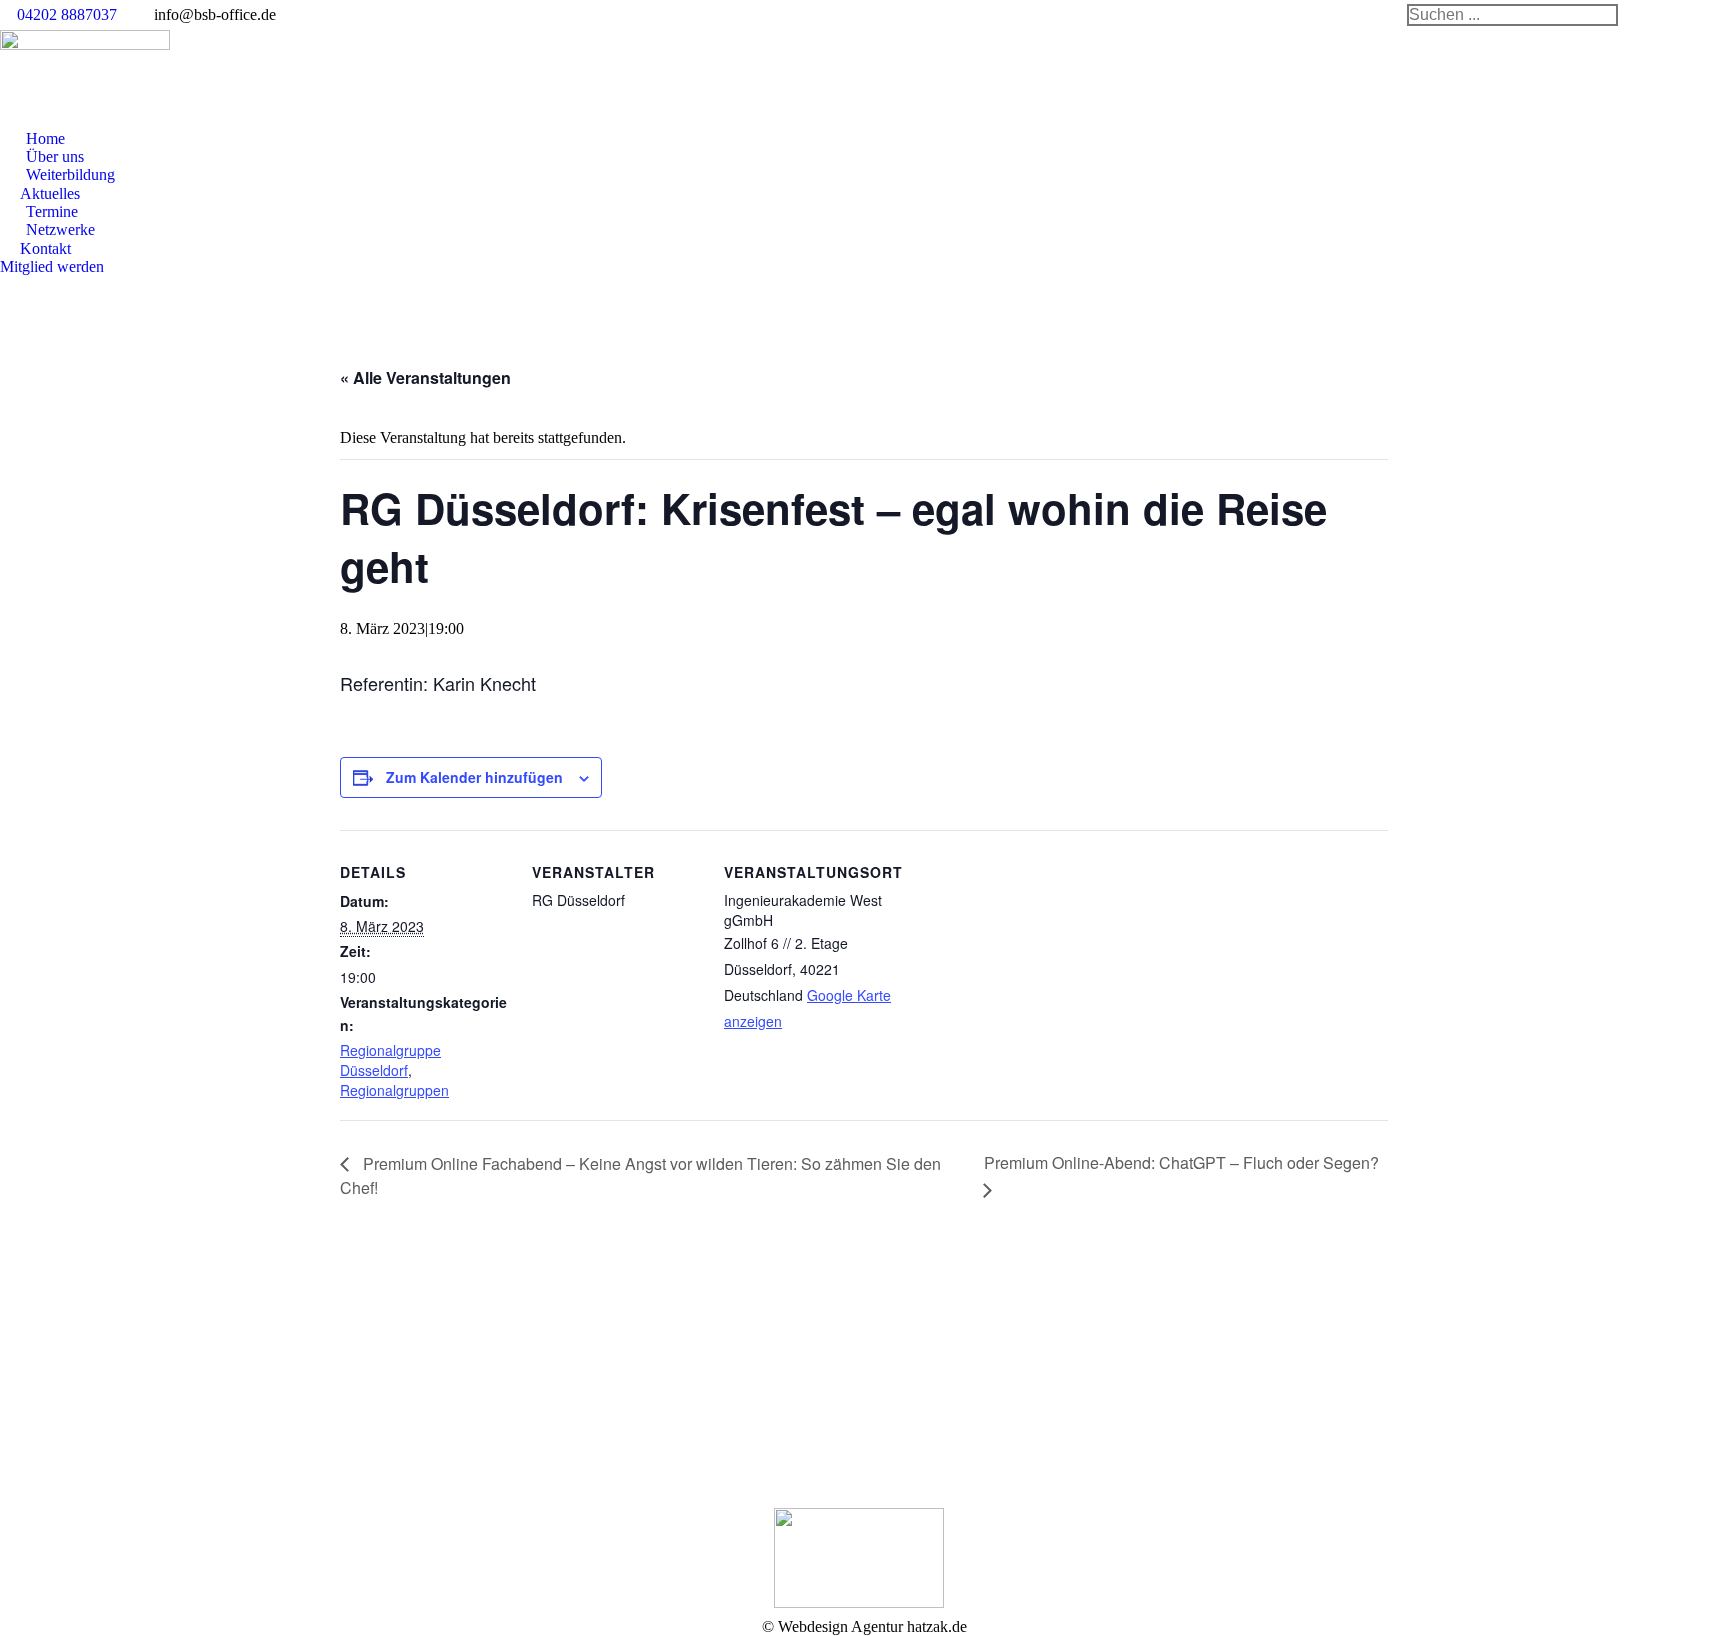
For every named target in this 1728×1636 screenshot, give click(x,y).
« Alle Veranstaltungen (425, 377)
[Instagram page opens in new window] (540, 1403)
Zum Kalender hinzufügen (474, 777)
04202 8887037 (67, 14)
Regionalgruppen (394, 1090)
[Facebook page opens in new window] (480, 1403)
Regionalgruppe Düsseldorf (390, 1060)
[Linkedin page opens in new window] (510, 1403)
